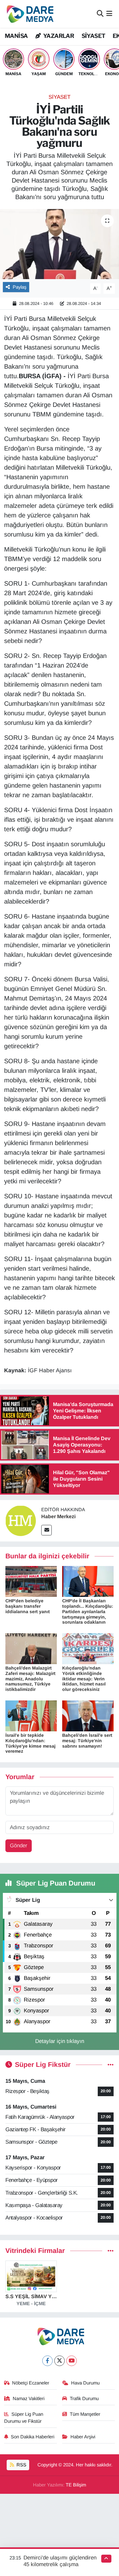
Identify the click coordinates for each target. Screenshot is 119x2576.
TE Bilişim (76, 2485)
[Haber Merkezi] (21, 1521)
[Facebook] (47, 2361)
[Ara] (100, 14)
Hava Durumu (85, 2383)
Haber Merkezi (58, 1516)
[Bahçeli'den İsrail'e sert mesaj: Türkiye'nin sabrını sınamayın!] (88, 1716)
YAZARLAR (58, 36)
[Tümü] (111, 2251)
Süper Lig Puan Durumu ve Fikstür (24, 2418)
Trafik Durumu (84, 2399)
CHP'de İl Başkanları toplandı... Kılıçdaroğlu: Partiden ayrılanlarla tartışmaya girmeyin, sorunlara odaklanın (88, 1611)
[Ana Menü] (109, 14)
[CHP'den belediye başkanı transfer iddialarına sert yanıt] (31, 1581)
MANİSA (16, 36)
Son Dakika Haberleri (33, 2437)
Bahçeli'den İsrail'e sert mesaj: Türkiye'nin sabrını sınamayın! (87, 1741)
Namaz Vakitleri (29, 2399)
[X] (60, 2361)
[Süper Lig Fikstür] (111, 2065)
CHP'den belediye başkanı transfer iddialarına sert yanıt (28, 1606)
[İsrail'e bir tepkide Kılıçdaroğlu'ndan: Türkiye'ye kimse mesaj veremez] (31, 1716)
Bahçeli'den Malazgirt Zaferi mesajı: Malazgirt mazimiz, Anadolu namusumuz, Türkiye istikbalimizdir (30, 1679)
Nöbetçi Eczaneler (31, 2383)
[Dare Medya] (29, 14)
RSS (21, 2465)
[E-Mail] (46, 1530)
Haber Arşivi (83, 2437)
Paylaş (20, 287)
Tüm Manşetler (85, 2414)
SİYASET (93, 36)
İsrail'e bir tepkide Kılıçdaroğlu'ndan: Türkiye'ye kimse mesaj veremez (30, 1743)
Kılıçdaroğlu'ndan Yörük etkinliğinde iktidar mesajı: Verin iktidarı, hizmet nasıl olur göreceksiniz (84, 1679)
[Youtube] (72, 2361)
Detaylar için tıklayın (60, 2041)
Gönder (19, 1846)
